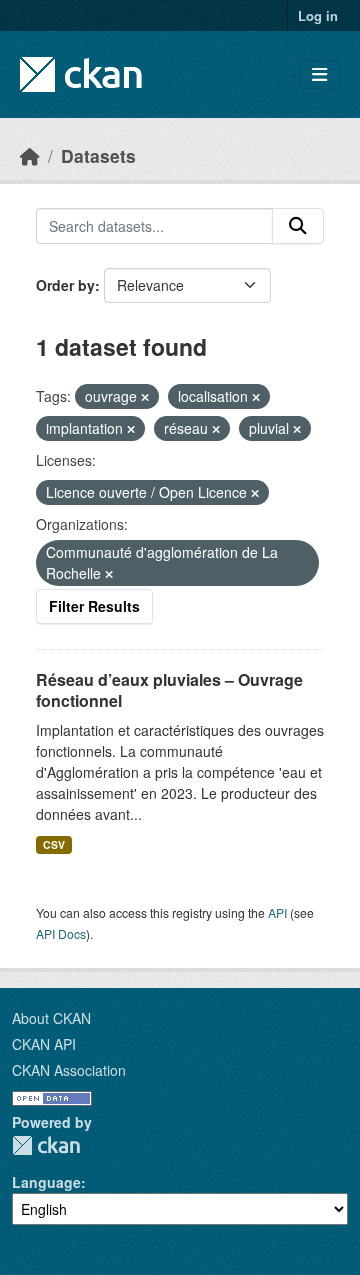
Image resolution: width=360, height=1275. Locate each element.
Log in (318, 15)
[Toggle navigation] (319, 74)
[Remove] (145, 397)
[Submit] (298, 226)
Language (46, 1182)
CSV (54, 844)
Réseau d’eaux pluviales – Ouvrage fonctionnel (169, 690)
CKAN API (44, 1044)
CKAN (46, 1145)
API (277, 912)
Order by (65, 285)
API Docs (61, 933)
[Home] (30, 155)
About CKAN (51, 1018)
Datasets (98, 155)
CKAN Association (69, 1070)
